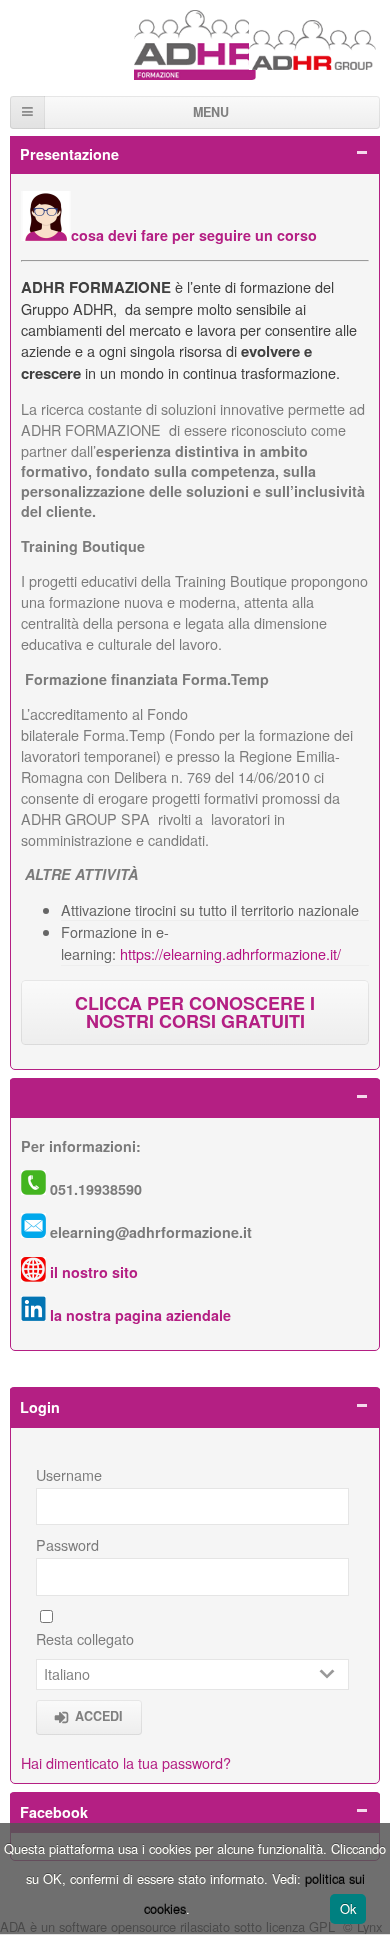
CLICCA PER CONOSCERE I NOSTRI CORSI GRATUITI (195, 1012)
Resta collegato (85, 1638)
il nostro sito (94, 1272)
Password (67, 1544)
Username (69, 1474)
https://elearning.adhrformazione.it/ (230, 953)
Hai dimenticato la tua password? (126, 1762)
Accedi (99, 1716)
